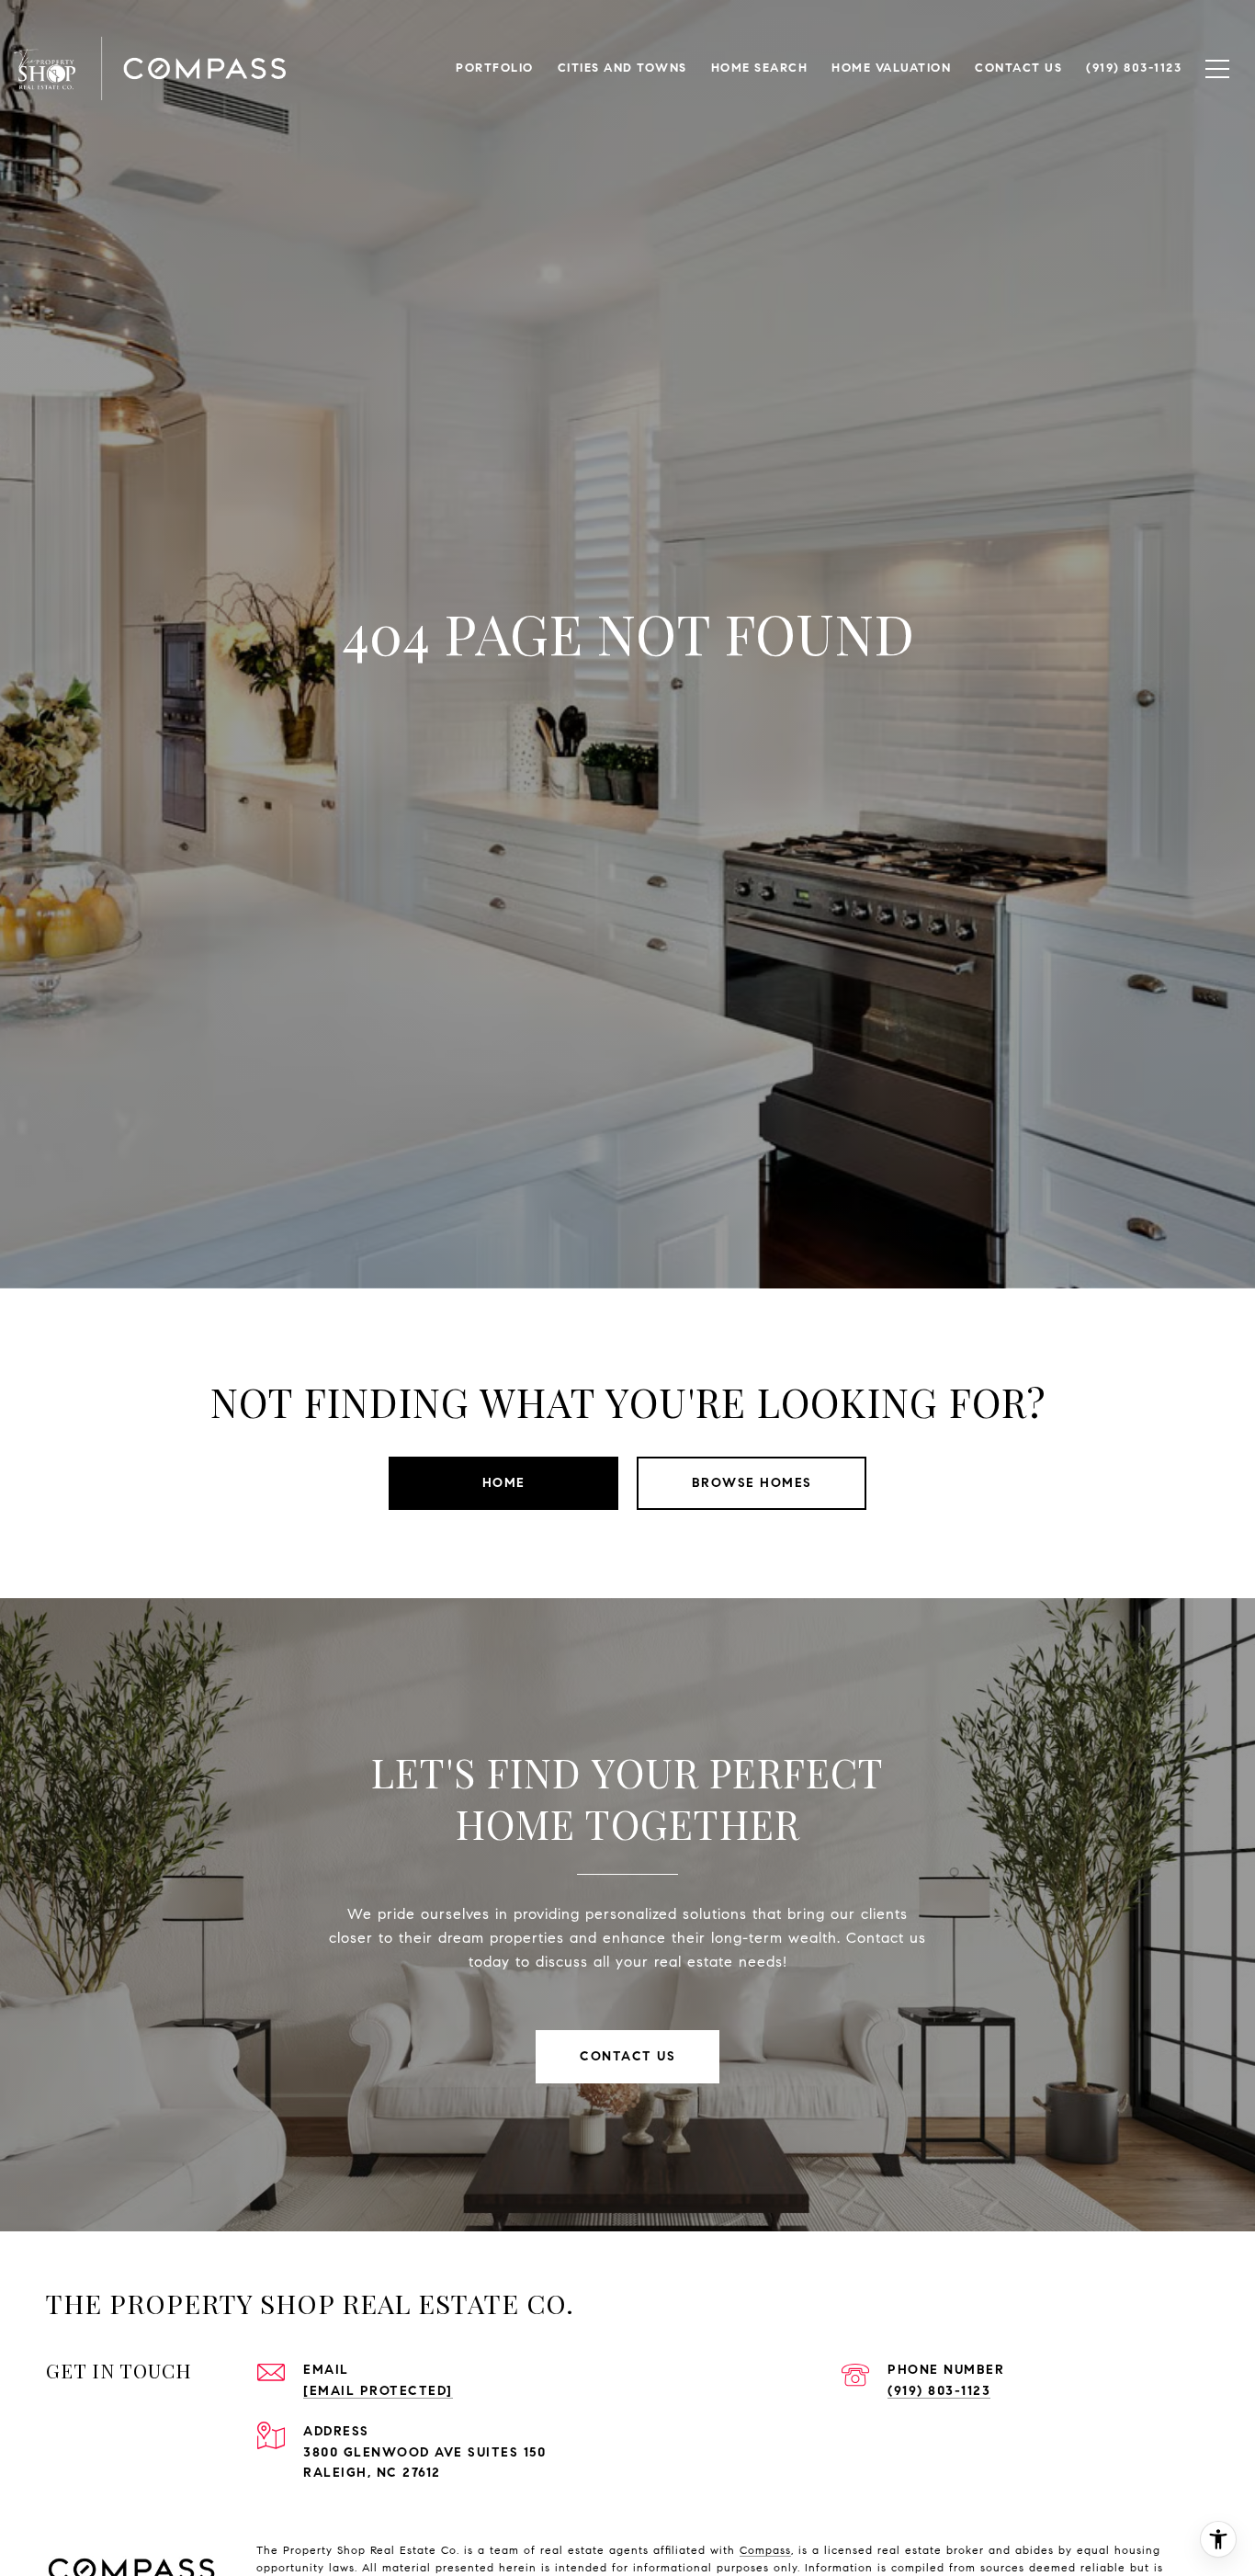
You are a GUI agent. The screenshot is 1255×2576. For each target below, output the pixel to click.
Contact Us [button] (627, 2056)
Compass (765, 2550)
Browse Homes (752, 1483)
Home (504, 1483)
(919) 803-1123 (939, 2391)
